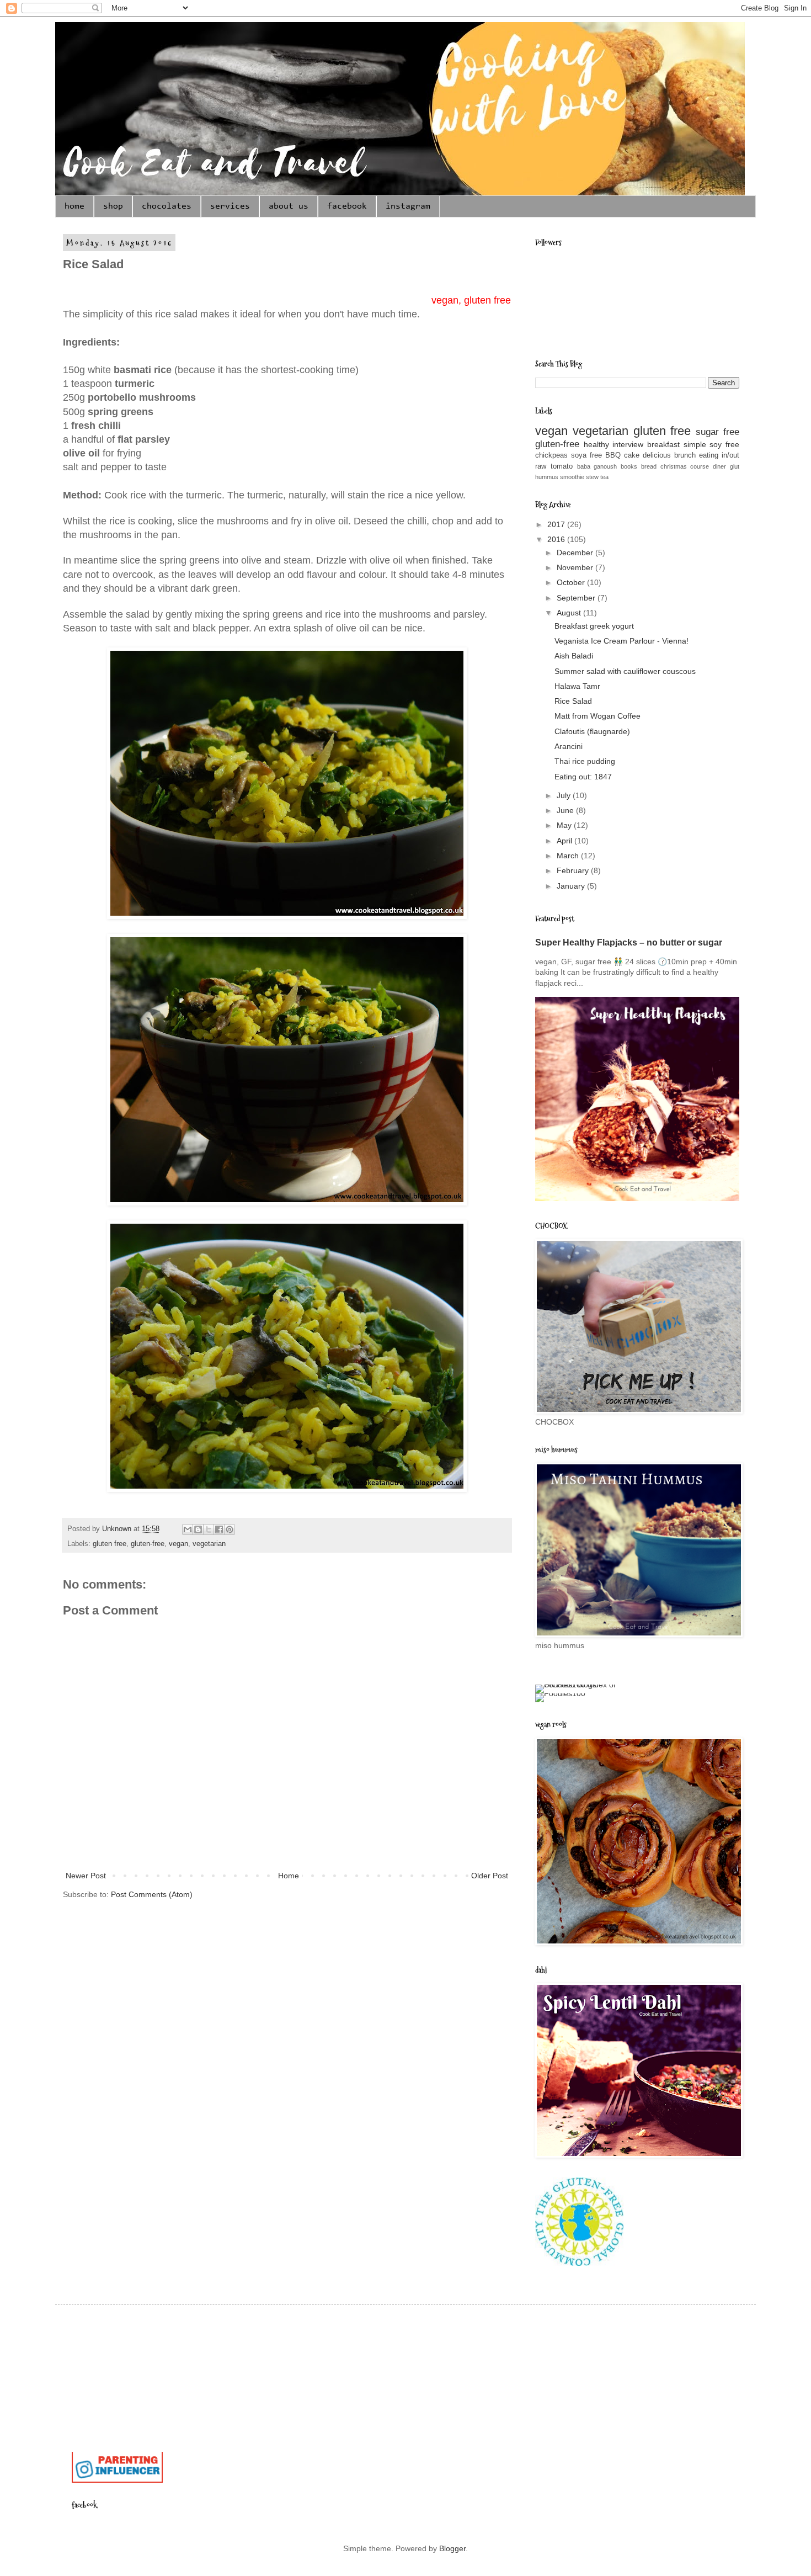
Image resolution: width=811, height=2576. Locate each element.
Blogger (452, 2548)
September (577, 598)
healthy (596, 444)
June (566, 810)
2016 (557, 539)
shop (113, 206)
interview (628, 444)
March (569, 856)
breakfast (663, 444)
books (629, 466)
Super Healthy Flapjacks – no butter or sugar (629, 942)
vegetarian (209, 1544)
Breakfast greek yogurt (594, 626)
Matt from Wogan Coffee (597, 716)
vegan (178, 1544)
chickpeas (551, 455)
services (230, 206)
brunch (685, 455)
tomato (562, 466)
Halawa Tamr (577, 686)
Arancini (569, 746)
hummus (547, 477)
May (565, 825)
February (574, 870)
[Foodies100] (560, 1693)
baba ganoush (597, 466)
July (565, 795)
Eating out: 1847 (583, 777)
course (700, 466)
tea (604, 477)
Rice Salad (573, 701)
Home (289, 1876)
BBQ (613, 455)
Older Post (490, 1876)
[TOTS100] (117, 2480)
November (576, 567)
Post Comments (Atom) (152, 1894)
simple (695, 444)
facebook (347, 206)
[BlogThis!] (198, 1529)
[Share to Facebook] (219, 1529)
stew (592, 477)
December (576, 553)
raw (541, 466)
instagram (408, 206)
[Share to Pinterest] (230, 1529)
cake (632, 455)
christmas (674, 466)
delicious (657, 455)
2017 (557, 524)
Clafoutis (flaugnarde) (592, 731)
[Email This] (188, 1529)
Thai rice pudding (585, 761)
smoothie (572, 477)
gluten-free (148, 1544)
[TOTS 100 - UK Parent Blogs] (117, 2449)
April (565, 841)
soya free (586, 455)
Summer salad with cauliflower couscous (625, 671)
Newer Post (86, 1876)
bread (649, 466)
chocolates (167, 206)
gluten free (110, 1544)
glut (735, 466)
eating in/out (719, 455)
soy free (724, 444)
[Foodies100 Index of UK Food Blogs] (581, 1685)
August (570, 613)
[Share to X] (209, 1529)
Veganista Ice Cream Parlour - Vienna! (621, 641)
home (74, 206)
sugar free (717, 432)
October (572, 582)
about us (289, 206)
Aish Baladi (574, 656)
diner (719, 466)
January (572, 886)
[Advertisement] (273, 2346)
